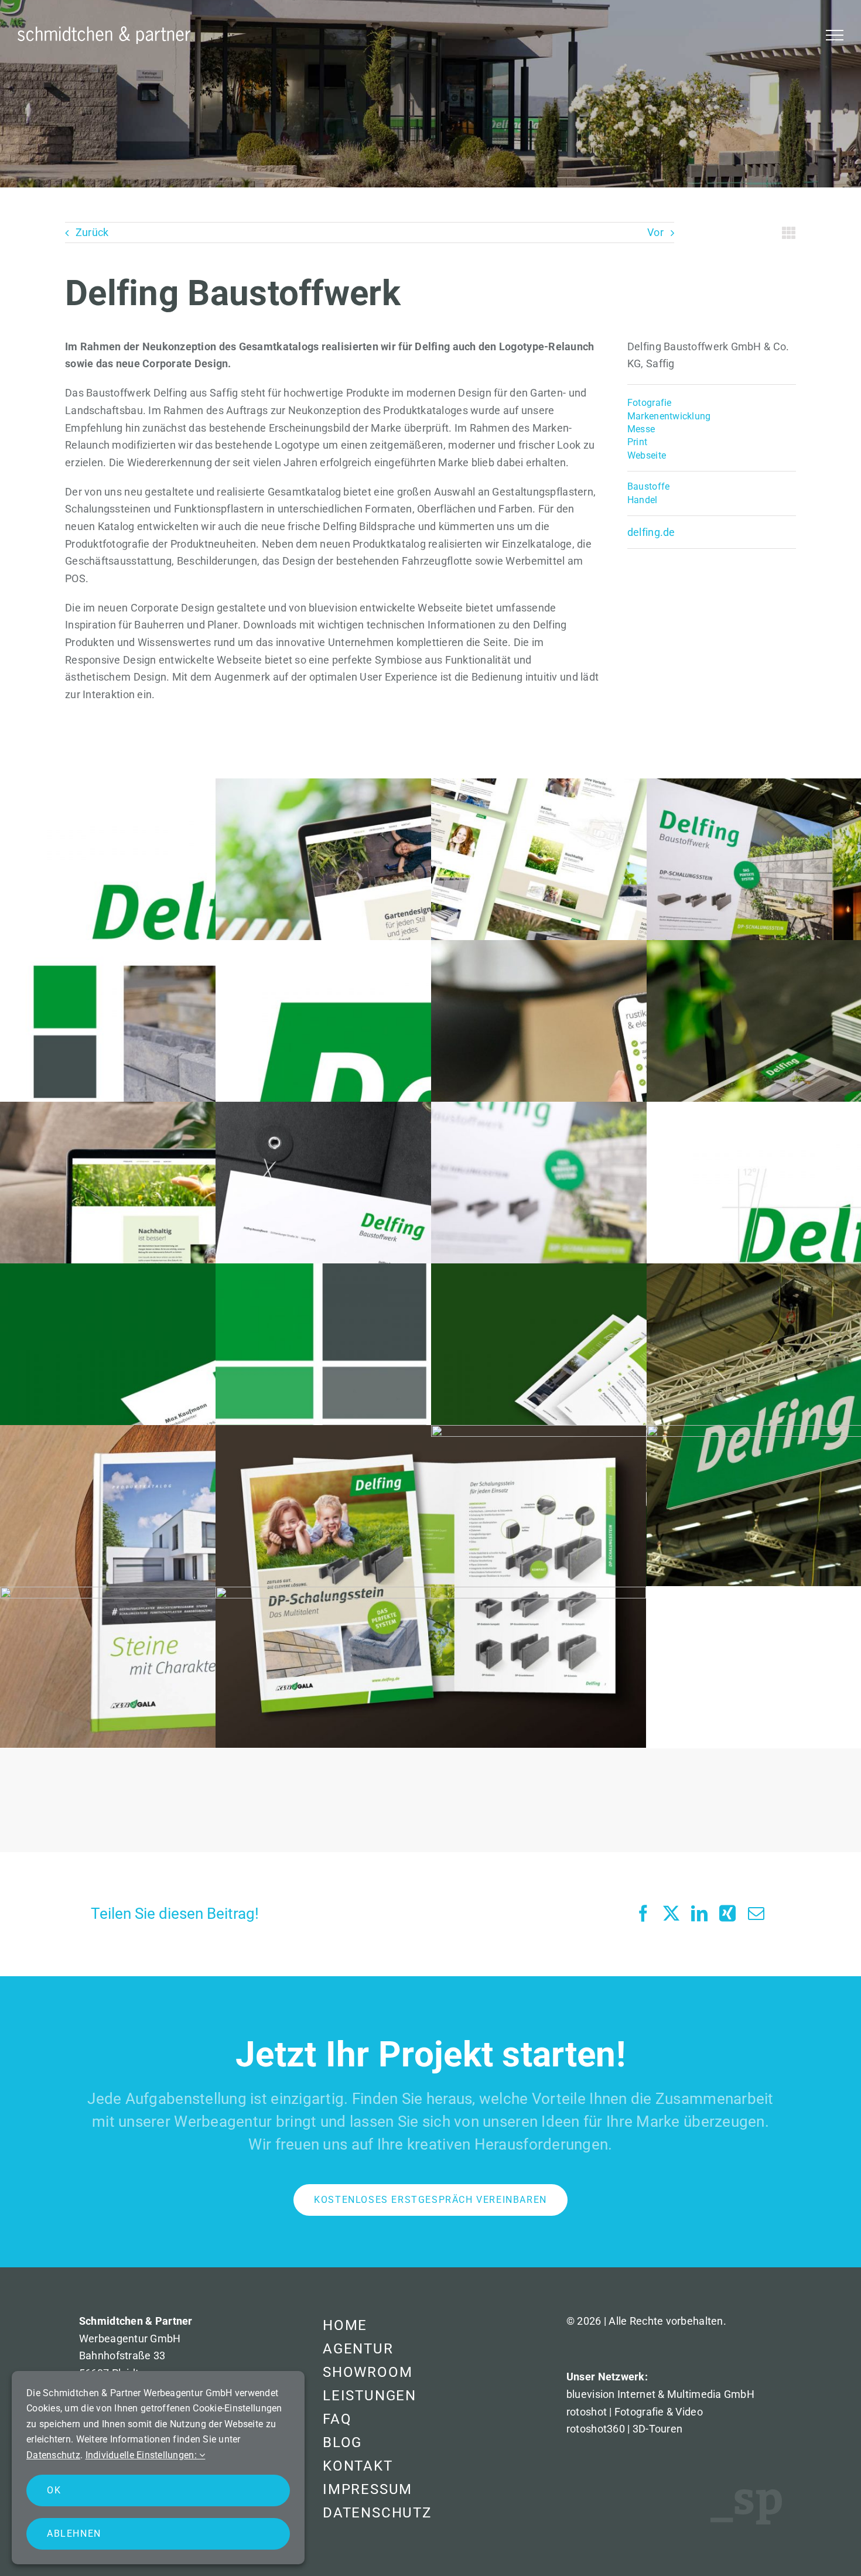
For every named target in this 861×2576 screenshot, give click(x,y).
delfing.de (651, 532)
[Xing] (727, 1914)
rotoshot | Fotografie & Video (635, 2412)
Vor (655, 232)
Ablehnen (74, 2534)
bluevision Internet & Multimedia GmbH (660, 2394)
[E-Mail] (756, 1914)
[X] (671, 1914)
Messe (641, 429)
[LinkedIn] (699, 1914)
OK (54, 2490)
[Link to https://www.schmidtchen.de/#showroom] (789, 233)
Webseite (647, 455)
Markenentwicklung (669, 416)
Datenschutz (53, 2455)
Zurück (92, 232)
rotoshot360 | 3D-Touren (624, 2429)
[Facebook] (643, 1914)
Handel (643, 500)
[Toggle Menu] (835, 35)
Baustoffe (648, 486)
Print (637, 442)
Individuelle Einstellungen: (143, 2455)
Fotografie (650, 403)
